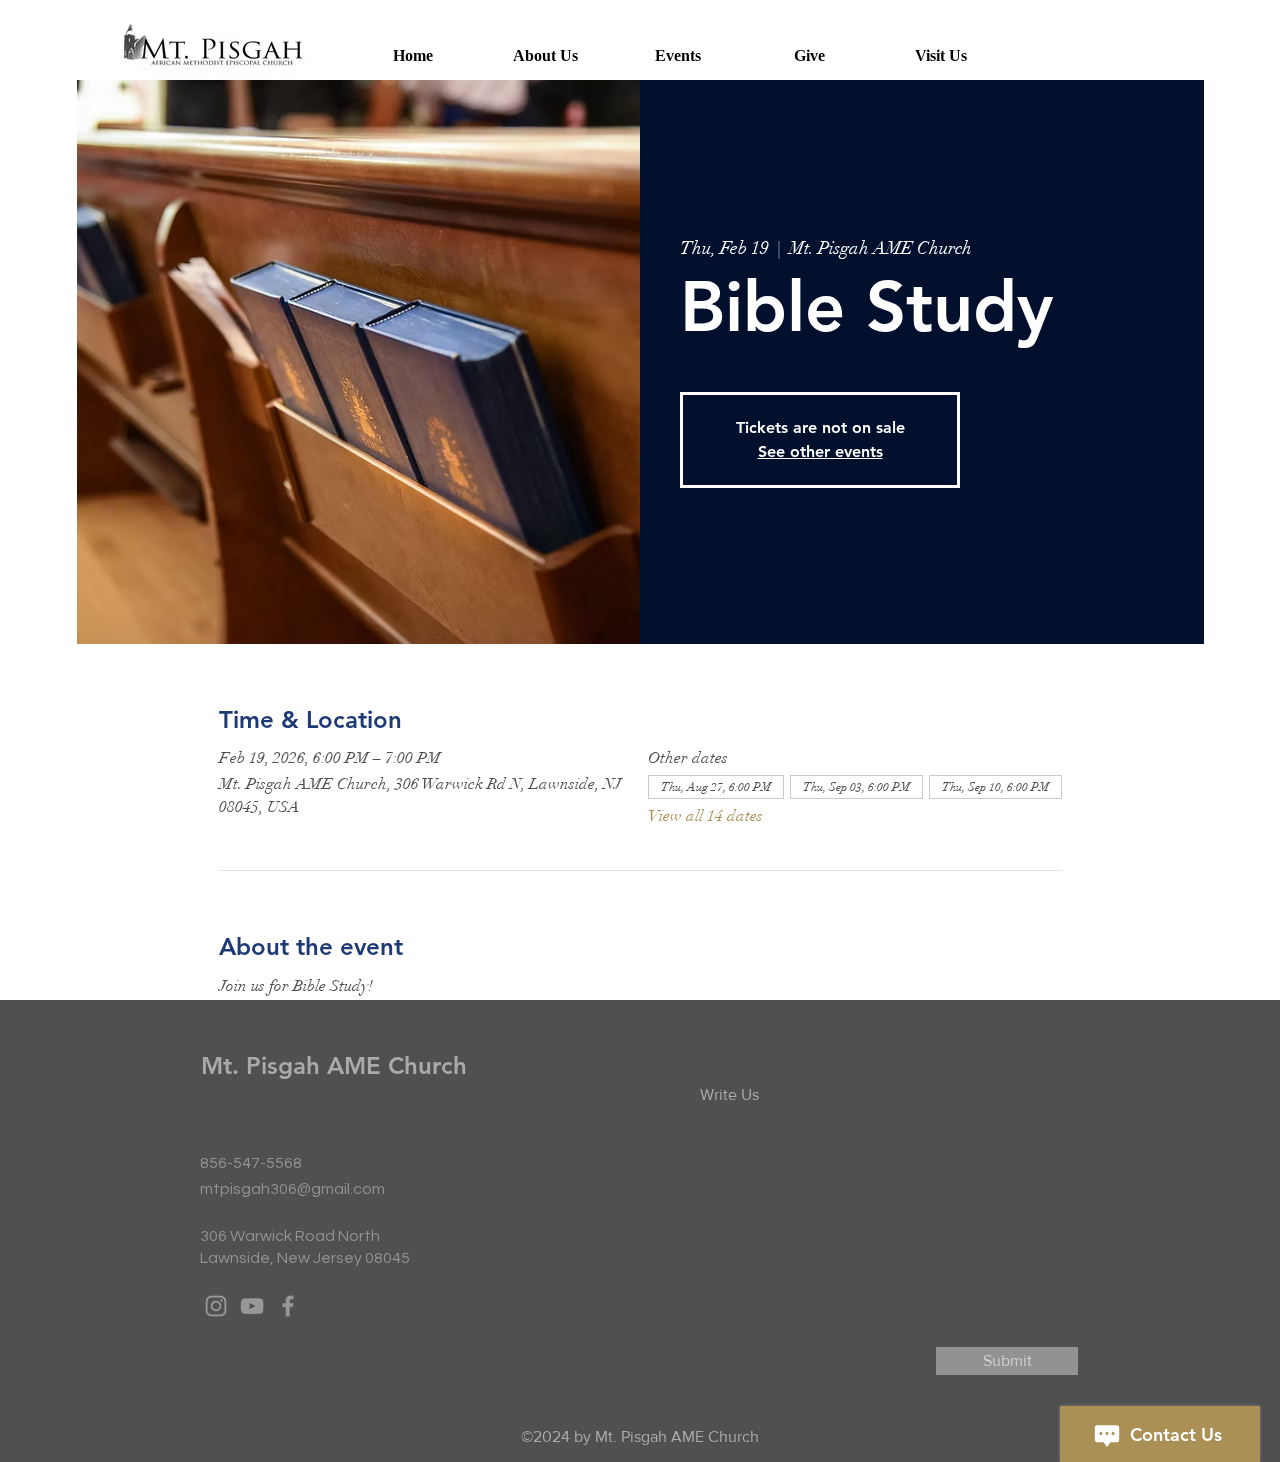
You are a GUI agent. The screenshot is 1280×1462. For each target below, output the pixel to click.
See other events (820, 451)
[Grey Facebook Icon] (288, 1306)
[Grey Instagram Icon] (216, 1306)
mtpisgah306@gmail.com (292, 1189)
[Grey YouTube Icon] (252, 1306)
